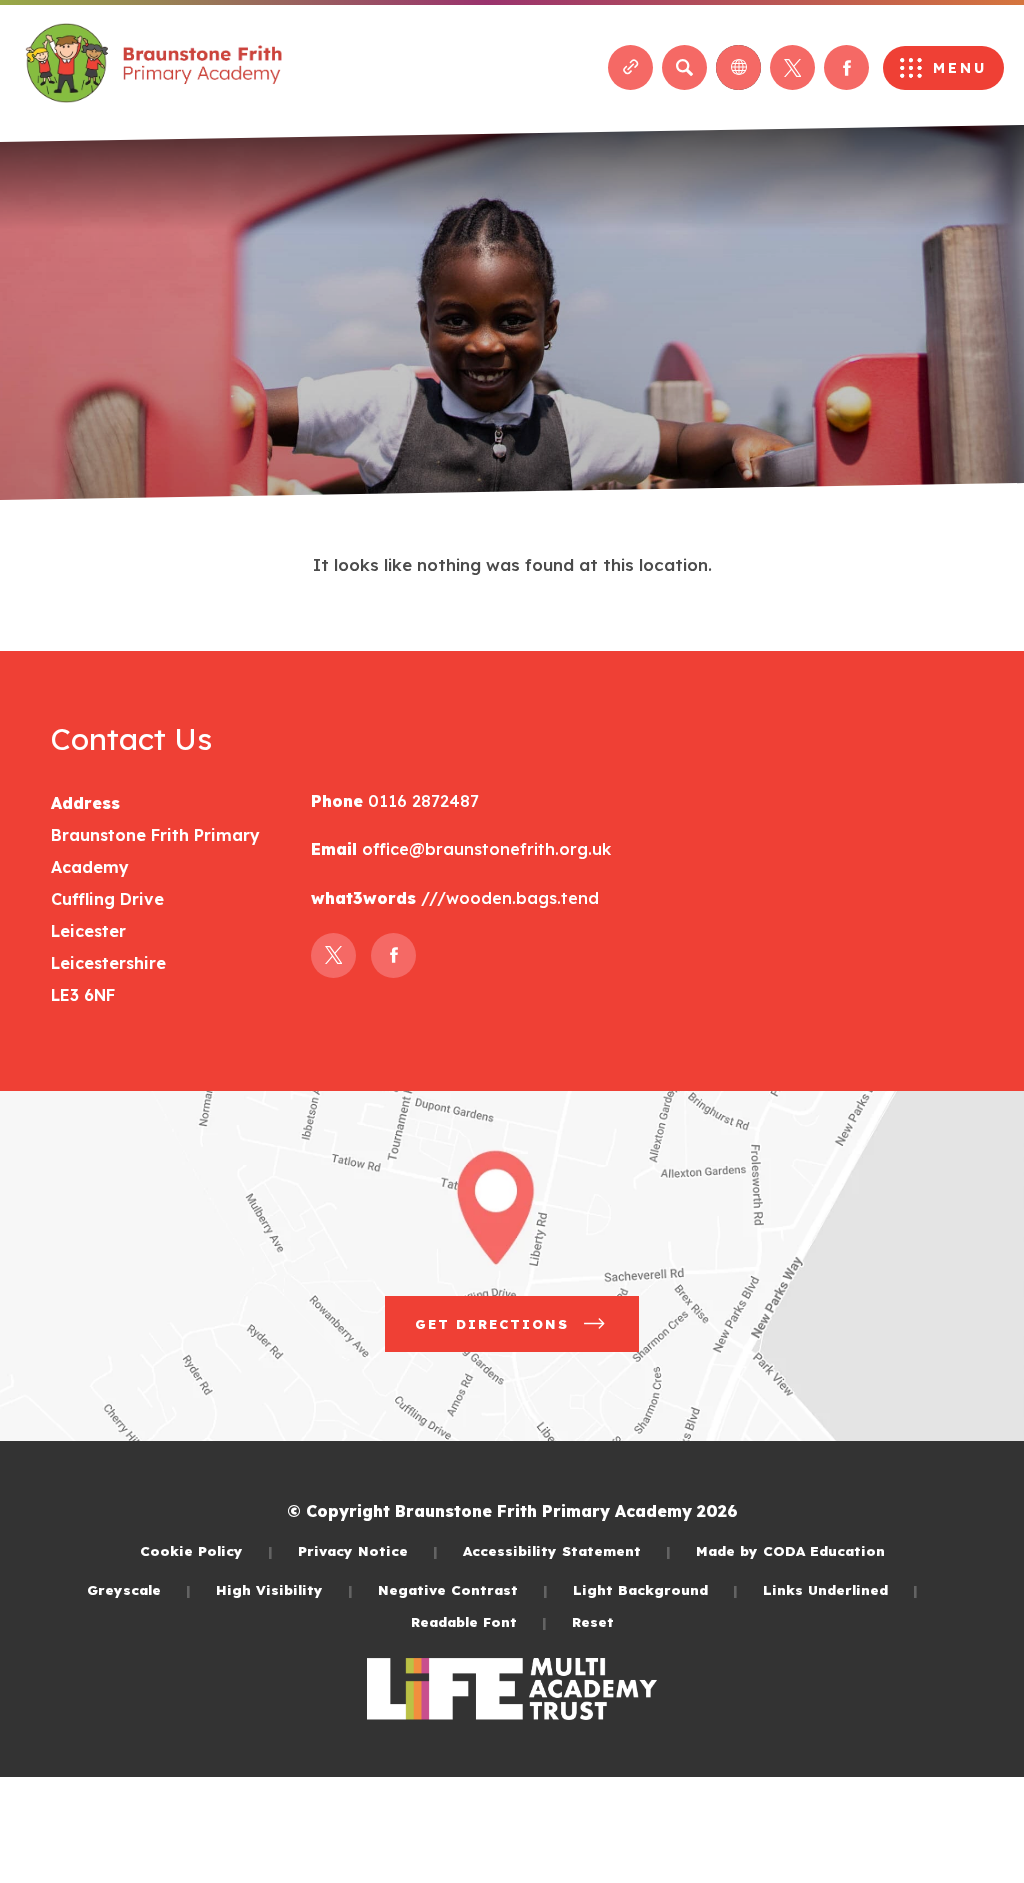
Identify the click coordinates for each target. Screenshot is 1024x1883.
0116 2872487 (421, 801)
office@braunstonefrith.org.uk (486, 849)
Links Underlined (840, 1589)
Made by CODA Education (790, 1550)
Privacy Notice (368, 1550)
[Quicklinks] (630, 67)
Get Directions (527, 1333)
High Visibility (284, 1589)
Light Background (655, 1589)
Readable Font (479, 1621)
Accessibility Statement (567, 1550)
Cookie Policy (206, 1550)
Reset (593, 1621)
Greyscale (139, 1589)
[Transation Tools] (738, 67)
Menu (960, 68)
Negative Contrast (463, 1589)
